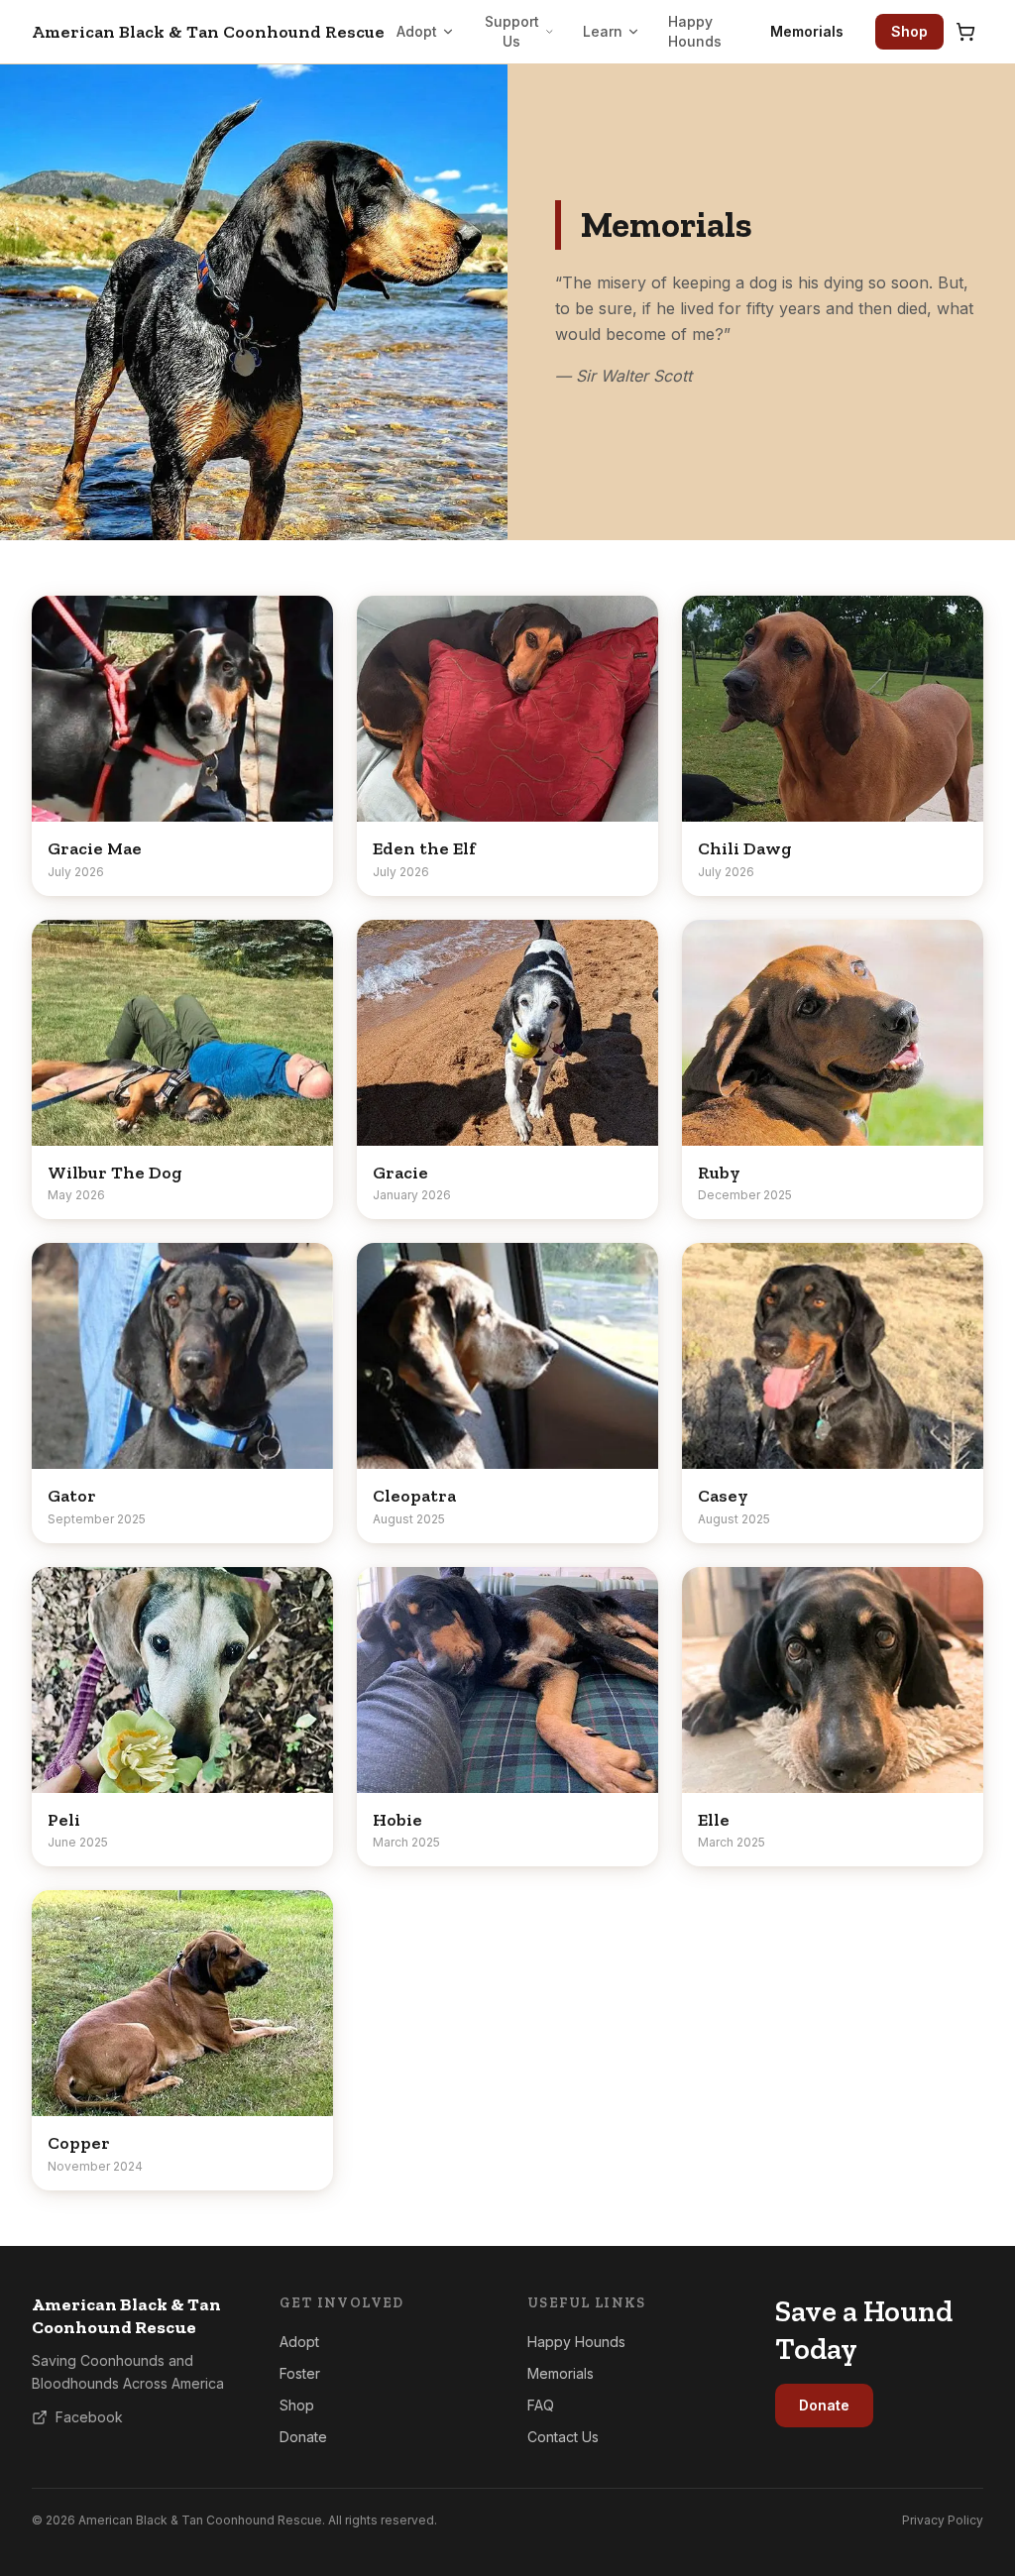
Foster (300, 2373)
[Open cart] (965, 32)
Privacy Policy (943, 2520)
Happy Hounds (695, 31)
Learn (603, 31)
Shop (909, 31)
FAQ (541, 2405)
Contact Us (563, 2437)
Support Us (512, 31)
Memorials (807, 31)
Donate (303, 2437)
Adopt (417, 31)
